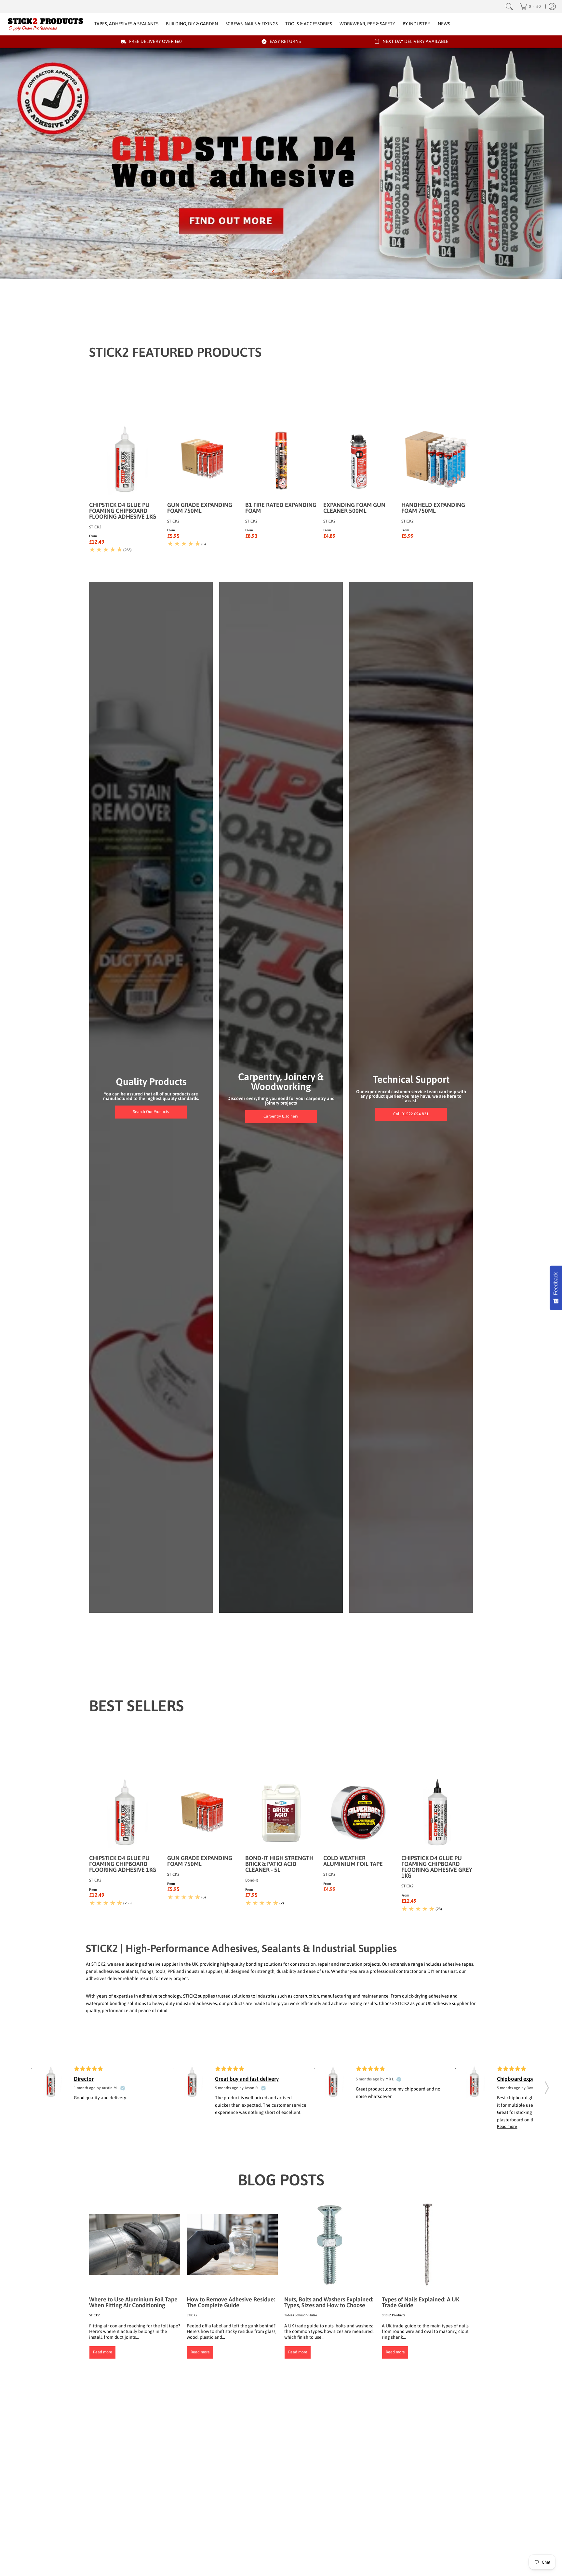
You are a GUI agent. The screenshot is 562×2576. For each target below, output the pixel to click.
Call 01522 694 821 (411, 1114)
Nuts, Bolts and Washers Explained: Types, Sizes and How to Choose (329, 2302)
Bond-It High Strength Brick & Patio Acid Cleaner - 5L (279, 1864)
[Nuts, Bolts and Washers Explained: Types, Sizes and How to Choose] (330, 2245)
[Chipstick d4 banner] (281, 163)
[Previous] (274, 272)
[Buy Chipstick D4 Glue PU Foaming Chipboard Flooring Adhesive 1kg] (125, 460)
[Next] (289, 272)
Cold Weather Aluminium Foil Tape (353, 1861)
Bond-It (252, 1880)
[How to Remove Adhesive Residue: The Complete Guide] (232, 2245)
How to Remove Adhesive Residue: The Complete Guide (231, 2302)
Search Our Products (151, 1112)
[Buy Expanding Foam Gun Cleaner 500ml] (359, 460)
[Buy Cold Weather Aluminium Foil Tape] (359, 1813)
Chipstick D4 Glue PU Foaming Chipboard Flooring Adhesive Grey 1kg (437, 1867)
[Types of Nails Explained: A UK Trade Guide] (427, 2245)
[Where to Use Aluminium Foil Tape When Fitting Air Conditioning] (135, 2245)
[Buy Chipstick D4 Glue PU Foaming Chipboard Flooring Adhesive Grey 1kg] (437, 1813)
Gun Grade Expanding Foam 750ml (200, 508)
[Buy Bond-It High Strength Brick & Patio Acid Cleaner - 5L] (281, 1813)
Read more (103, 2352)
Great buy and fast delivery (247, 2079)
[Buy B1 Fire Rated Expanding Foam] (281, 460)
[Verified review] (123, 2088)
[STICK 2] (46, 24)
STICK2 (95, 527)
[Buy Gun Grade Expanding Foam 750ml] (203, 460)
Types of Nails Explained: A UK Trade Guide (421, 2302)
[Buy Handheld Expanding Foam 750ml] (437, 460)
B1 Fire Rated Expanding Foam (281, 508)
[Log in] (552, 6)
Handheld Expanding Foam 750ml (433, 508)
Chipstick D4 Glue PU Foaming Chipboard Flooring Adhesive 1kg (123, 511)
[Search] (509, 6)
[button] (547, 2086)
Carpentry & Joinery (281, 1116)
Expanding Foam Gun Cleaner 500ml (354, 508)
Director (84, 2079)
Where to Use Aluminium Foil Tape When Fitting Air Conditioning (133, 2302)
